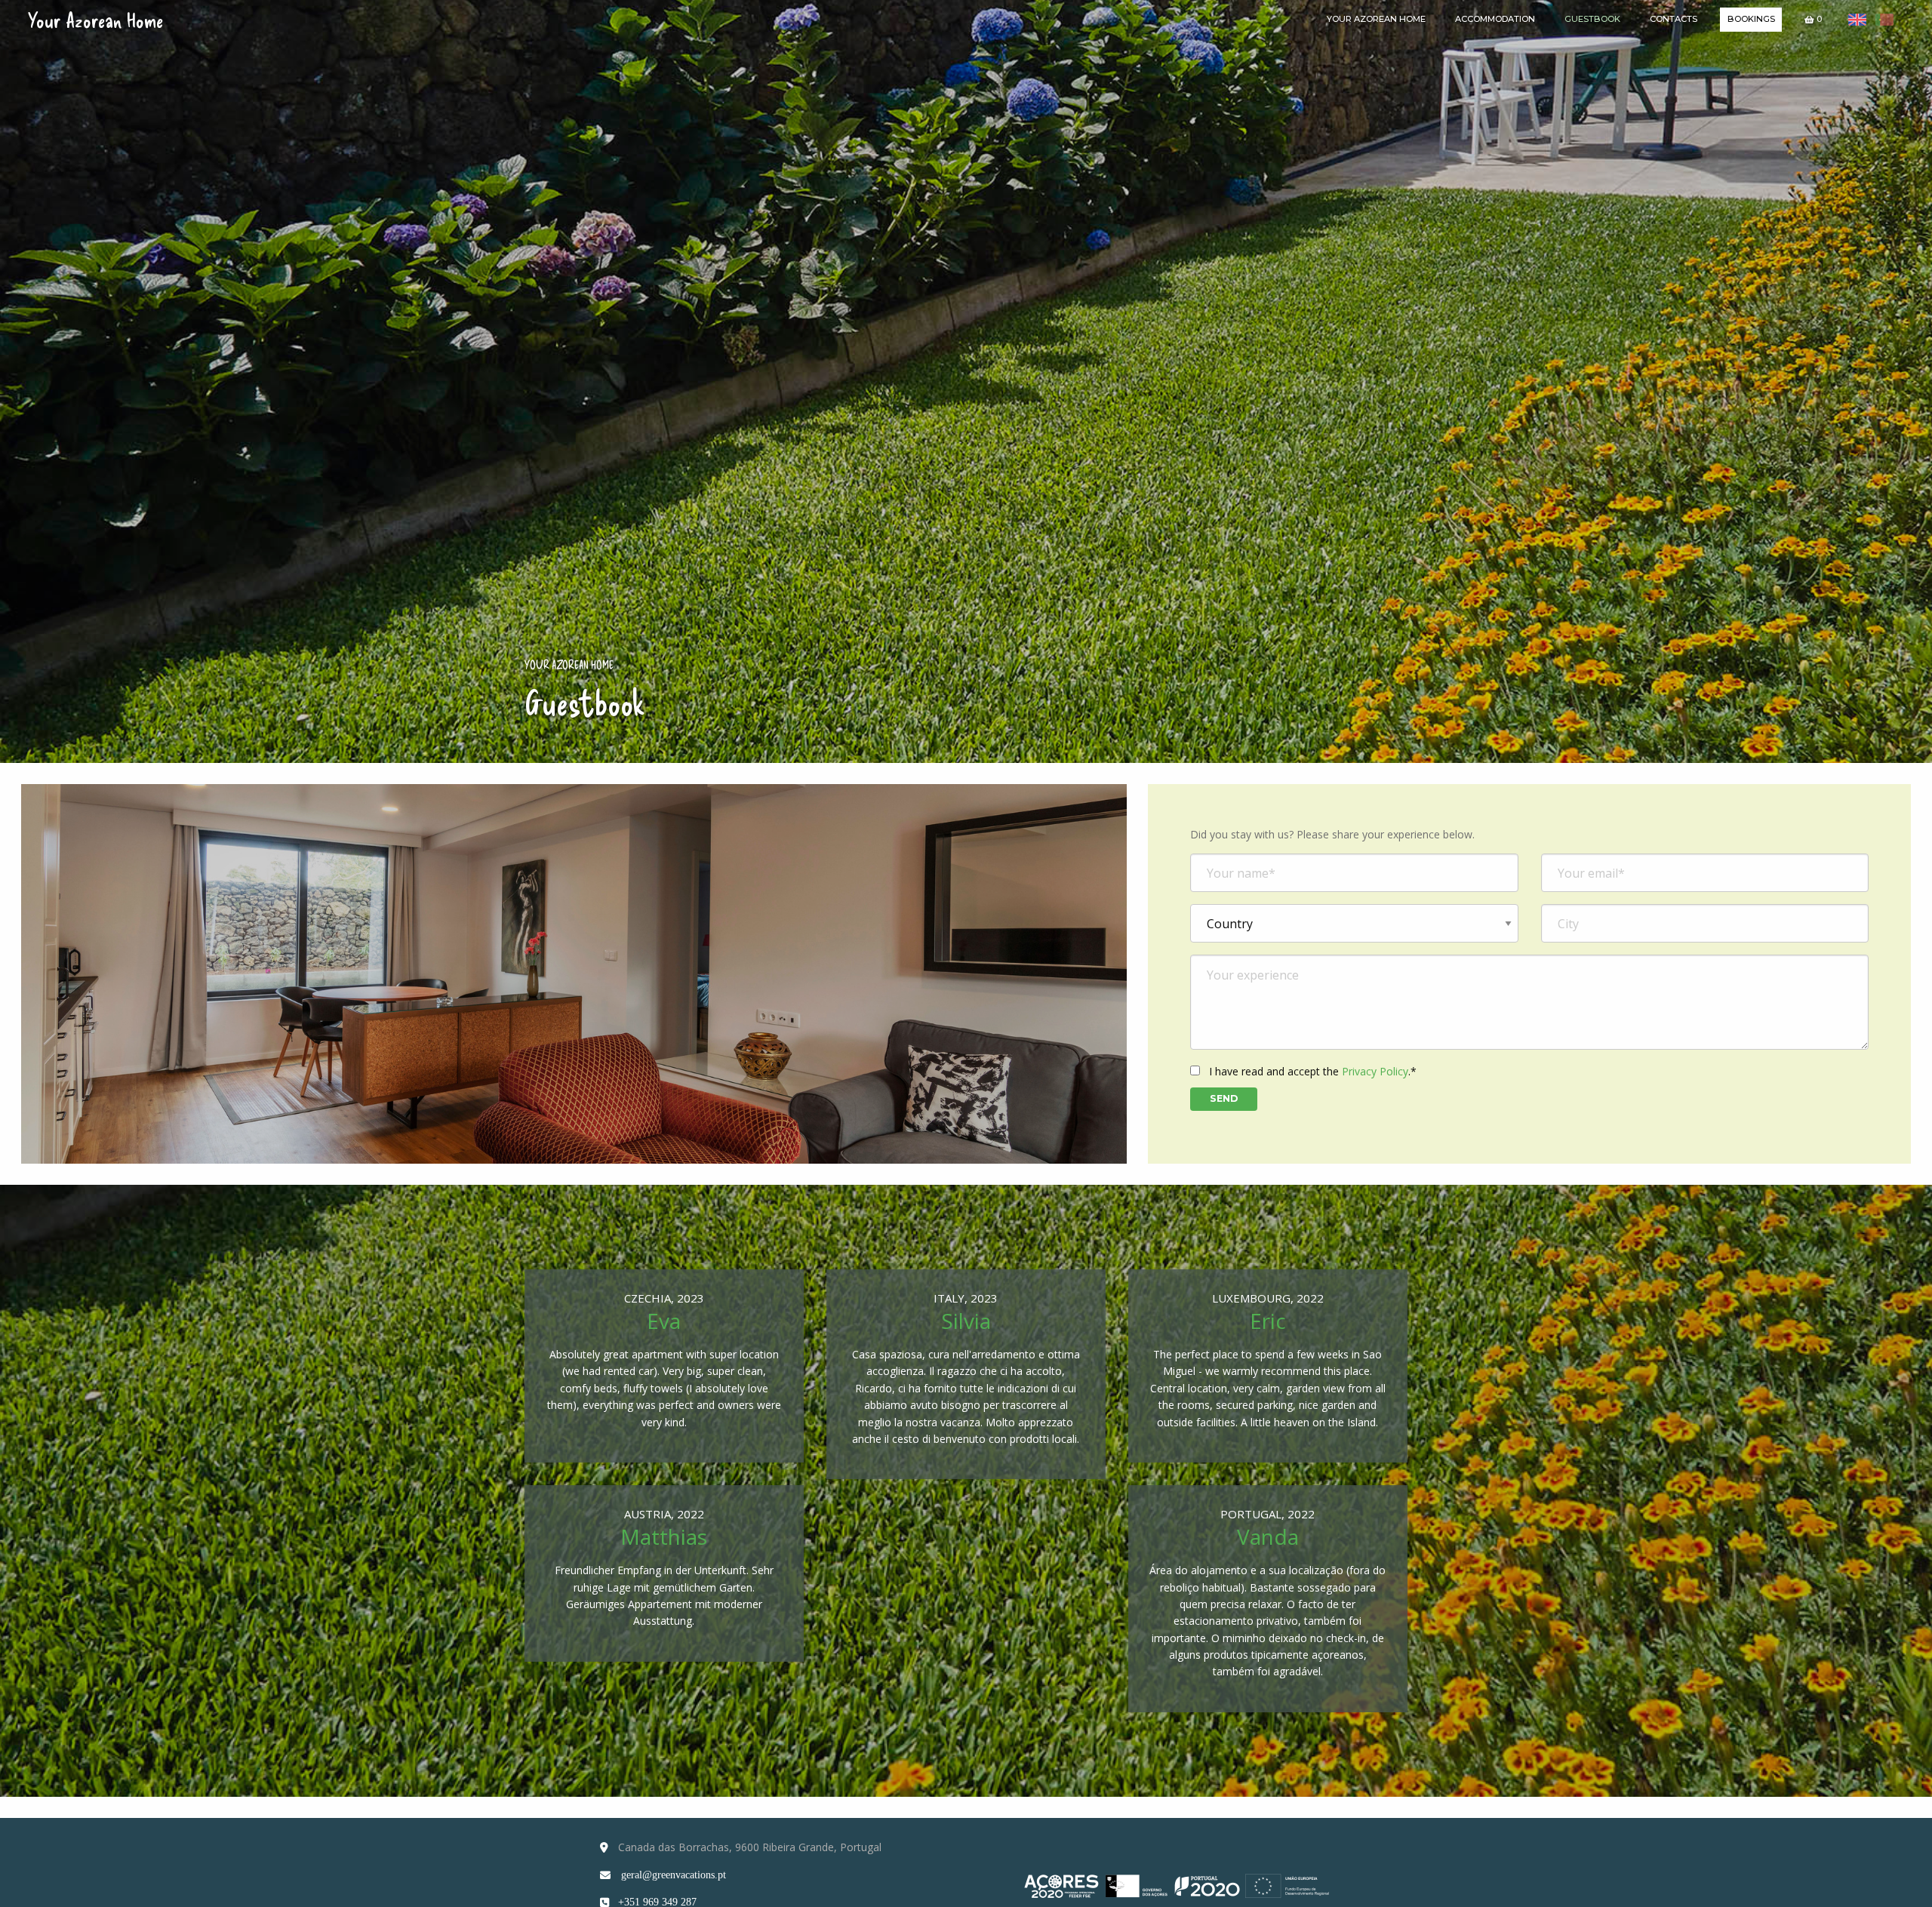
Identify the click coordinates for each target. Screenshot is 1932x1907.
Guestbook (1592, 19)
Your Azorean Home (95, 20)
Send (1224, 1098)
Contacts (1674, 19)
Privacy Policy (1375, 1071)
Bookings (1751, 19)
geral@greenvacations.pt (674, 1875)
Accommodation (1495, 19)
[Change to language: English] (1858, 20)
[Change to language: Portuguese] (1884, 20)
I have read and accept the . (1311, 1071)
